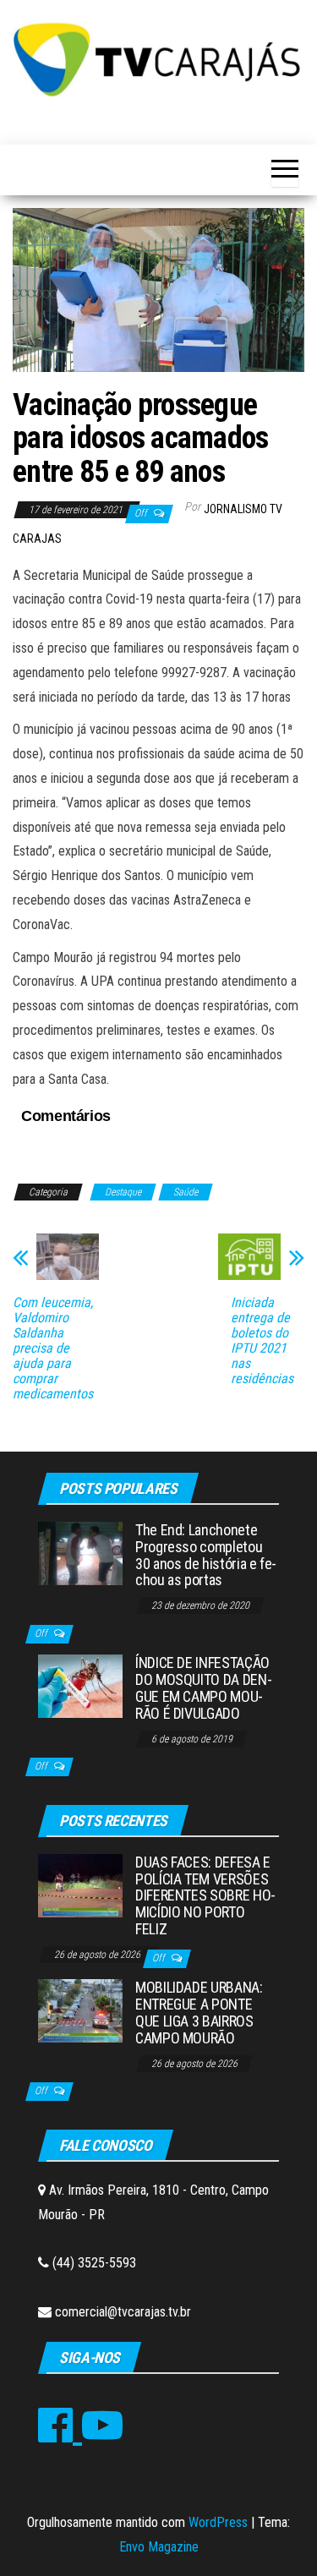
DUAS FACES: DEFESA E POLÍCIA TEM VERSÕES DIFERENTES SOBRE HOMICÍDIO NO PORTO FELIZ (205, 1895)
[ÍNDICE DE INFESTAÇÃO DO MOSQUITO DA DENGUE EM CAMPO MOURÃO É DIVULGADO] (80, 1685)
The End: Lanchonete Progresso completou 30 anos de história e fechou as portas (206, 1555)
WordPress (218, 2522)
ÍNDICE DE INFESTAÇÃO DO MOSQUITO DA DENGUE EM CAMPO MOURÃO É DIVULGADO (204, 1687)
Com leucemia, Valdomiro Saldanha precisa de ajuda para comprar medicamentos (53, 1348)
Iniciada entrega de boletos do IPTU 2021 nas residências (262, 1341)
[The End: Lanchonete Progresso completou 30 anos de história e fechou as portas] (80, 1553)
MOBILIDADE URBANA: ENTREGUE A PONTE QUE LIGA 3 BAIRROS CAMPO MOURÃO (199, 2012)
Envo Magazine (159, 2547)
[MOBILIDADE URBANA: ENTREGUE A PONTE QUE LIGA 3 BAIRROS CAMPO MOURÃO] (80, 2010)
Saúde (186, 1192)
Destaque (123, 1192)
